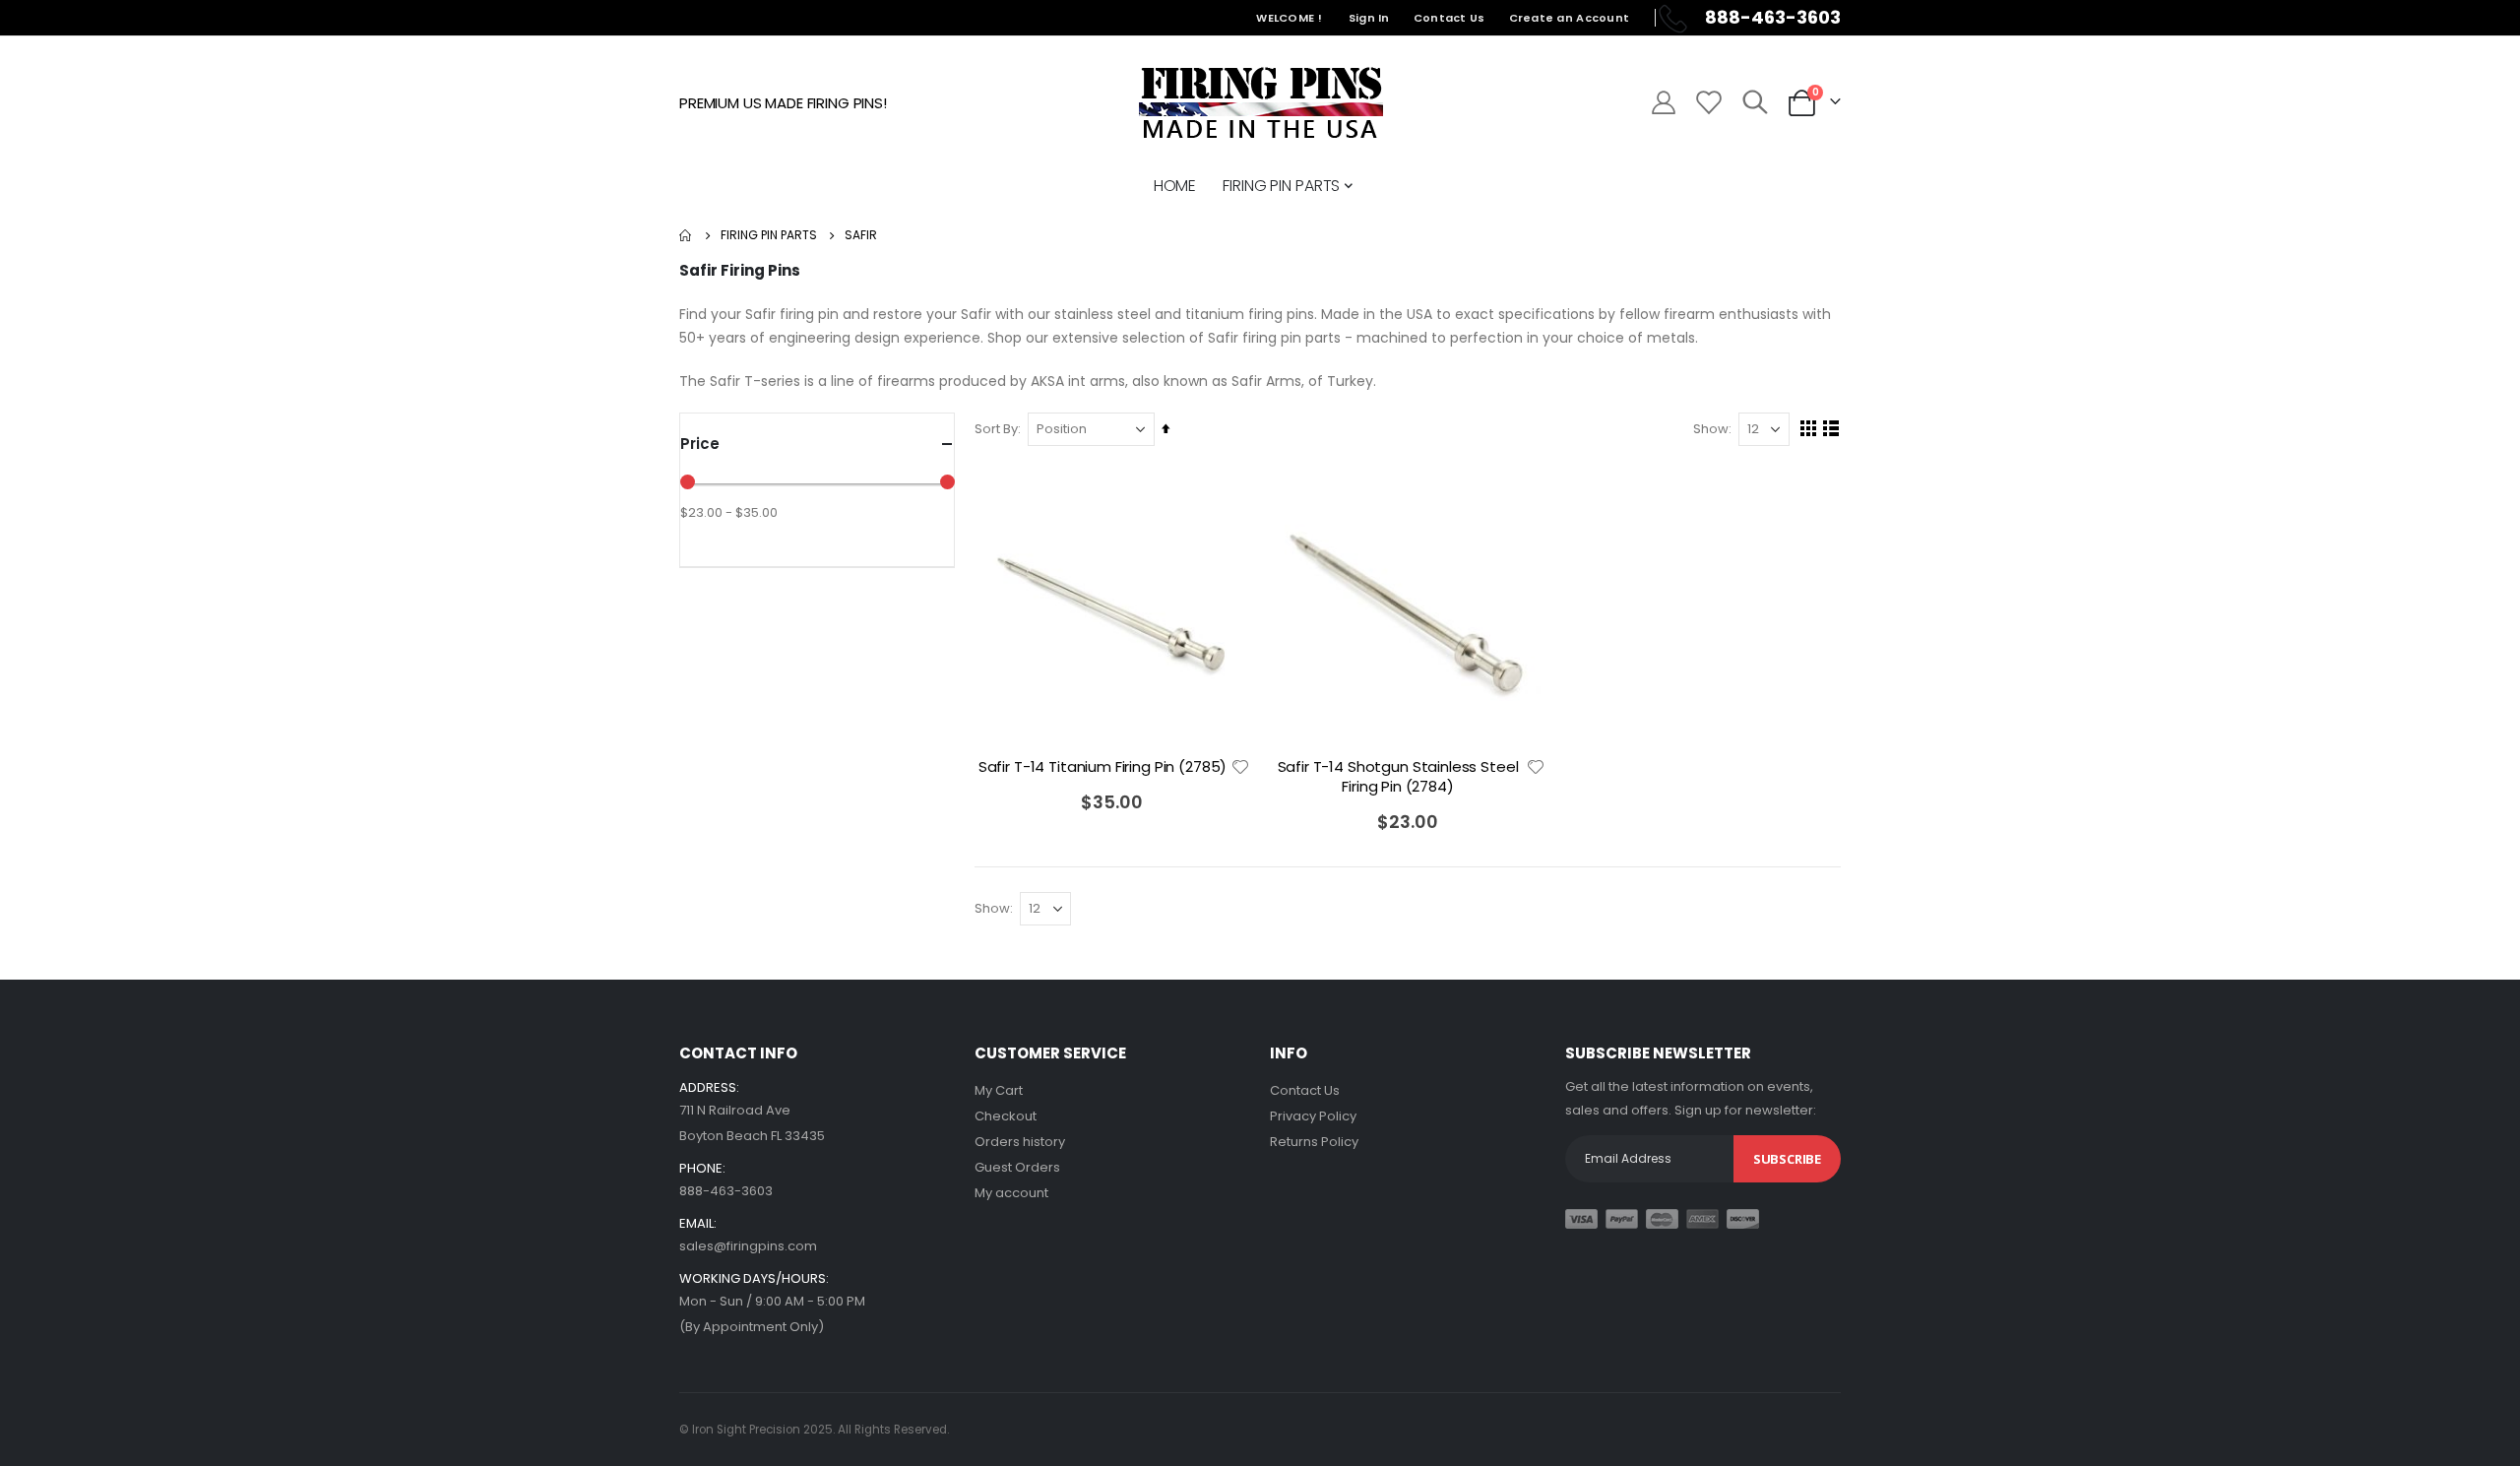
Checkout (1006, 1116)
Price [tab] (700, 444)
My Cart (999, 1090)
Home (686, 235)
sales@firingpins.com (748, 1246)
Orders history (1020, 1142)
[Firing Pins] (1260, 102)
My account (1011, 1193)
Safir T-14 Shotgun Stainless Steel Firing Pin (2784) (1398, 777)
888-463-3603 (726, 1191)
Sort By (996, 429)
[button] (1240, 767)
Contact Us (1449, 18)
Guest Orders (1017, 1167)
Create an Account (1570, 18)
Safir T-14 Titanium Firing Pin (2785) (1102, 767)
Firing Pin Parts (769, 235)
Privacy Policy (1313, 1116)
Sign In (1369, 18)
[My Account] (1663, 102)
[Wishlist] (1707, 102)
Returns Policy (1314, 1142)
